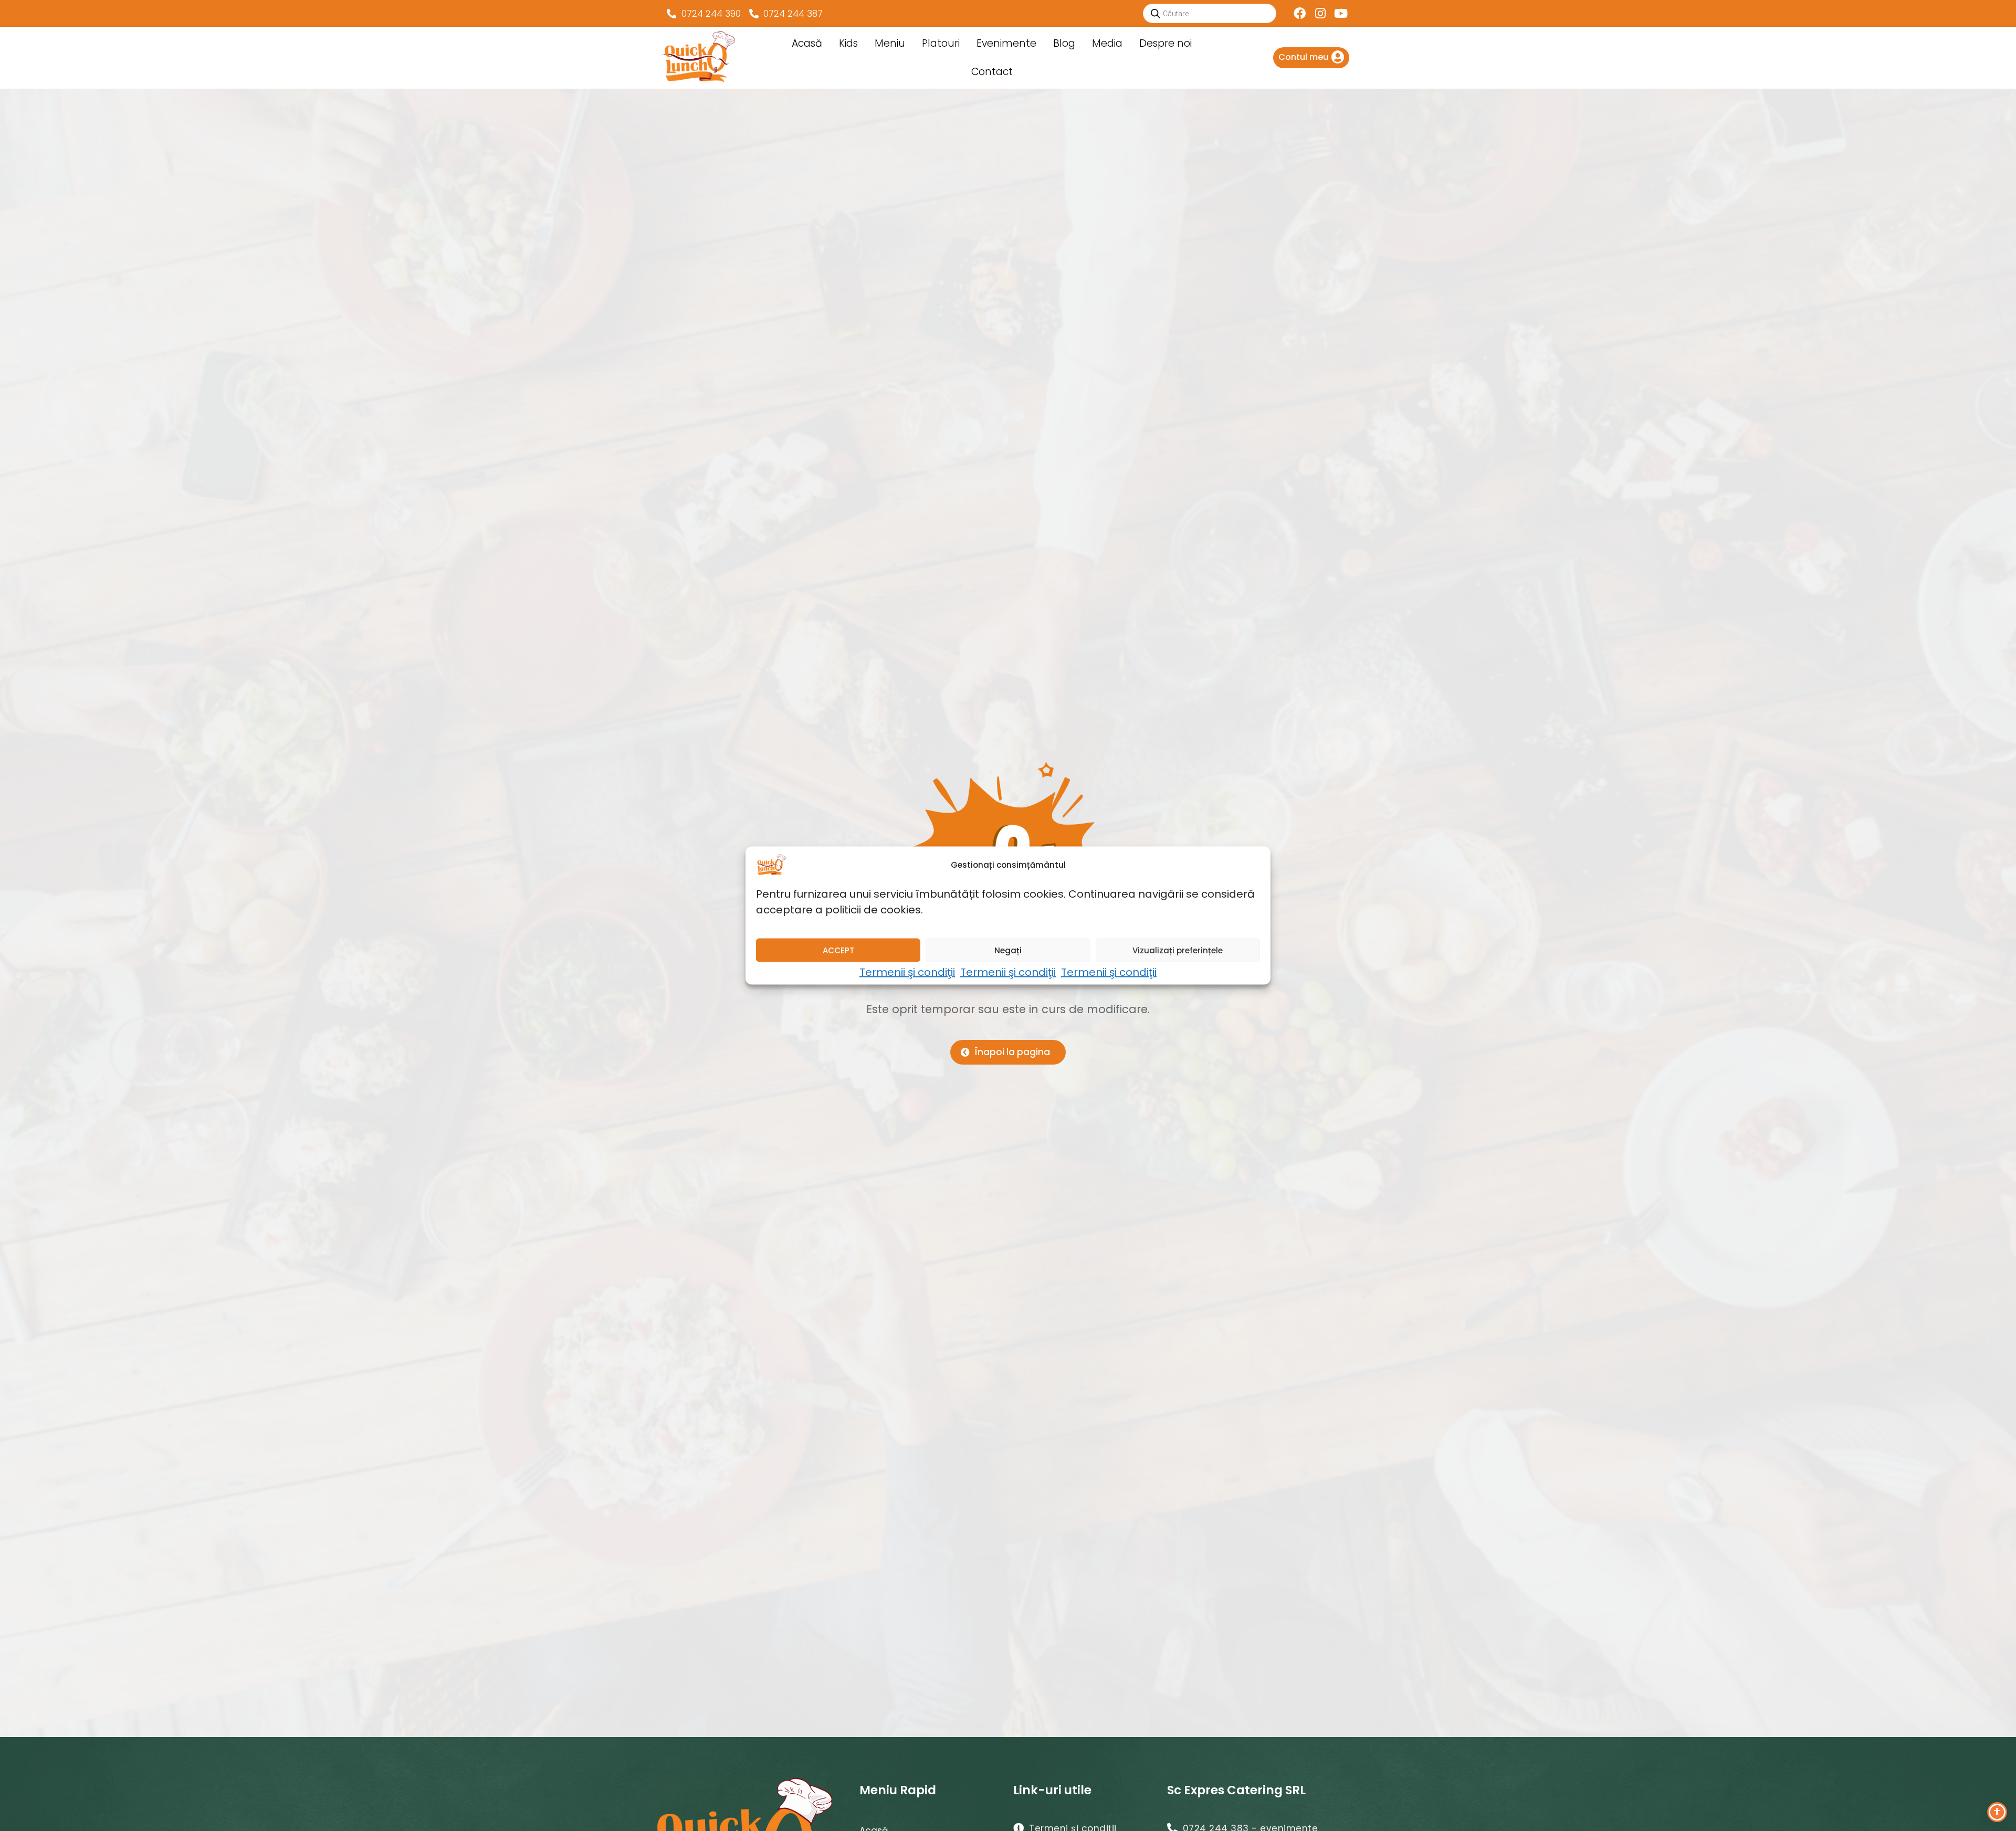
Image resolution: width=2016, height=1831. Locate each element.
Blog (1064, 43)
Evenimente (1006, 43)
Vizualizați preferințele (1178, 950)
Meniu (890, 43)
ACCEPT (838, 950)
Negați (1008, 950)
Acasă (807, 43)
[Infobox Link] (1311, 58)
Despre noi (1165, 43)
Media (1107, 43)
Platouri (941, 43)
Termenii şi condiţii (907, 972)
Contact (992, 72)
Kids (848, 43)
